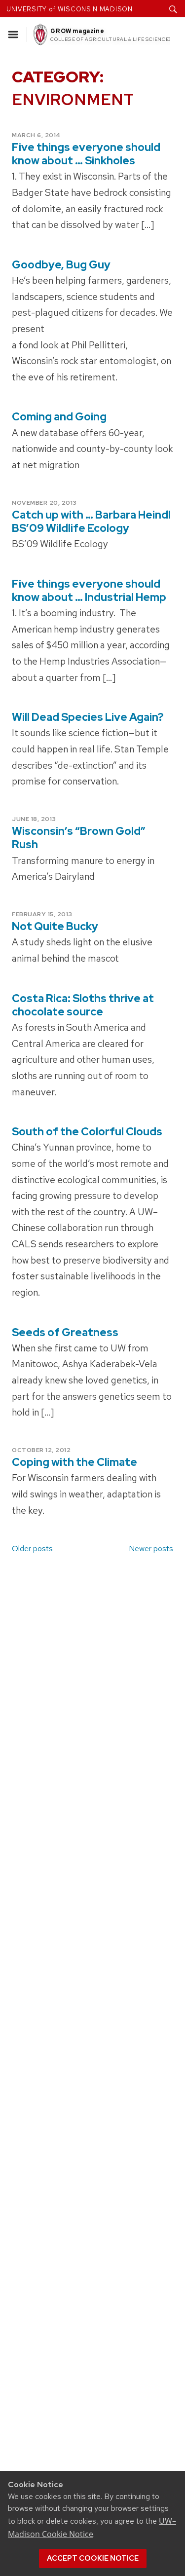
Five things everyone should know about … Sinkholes (86, 154)
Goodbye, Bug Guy (61, 265)
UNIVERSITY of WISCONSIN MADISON (70, 9)
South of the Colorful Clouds (87, 1132)
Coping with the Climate (74, 1462)
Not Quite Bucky (55, 926)
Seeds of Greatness (65, 1332)
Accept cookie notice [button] (93, 2558)
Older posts (32, 1549)
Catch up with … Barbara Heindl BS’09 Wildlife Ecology (91, 522)
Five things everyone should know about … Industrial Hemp (89, 591)
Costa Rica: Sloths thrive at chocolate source (83, 1005)
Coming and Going (59, 417)
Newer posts (151, 1549)
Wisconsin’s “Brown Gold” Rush (79, 838)
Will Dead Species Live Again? (88, 717)
